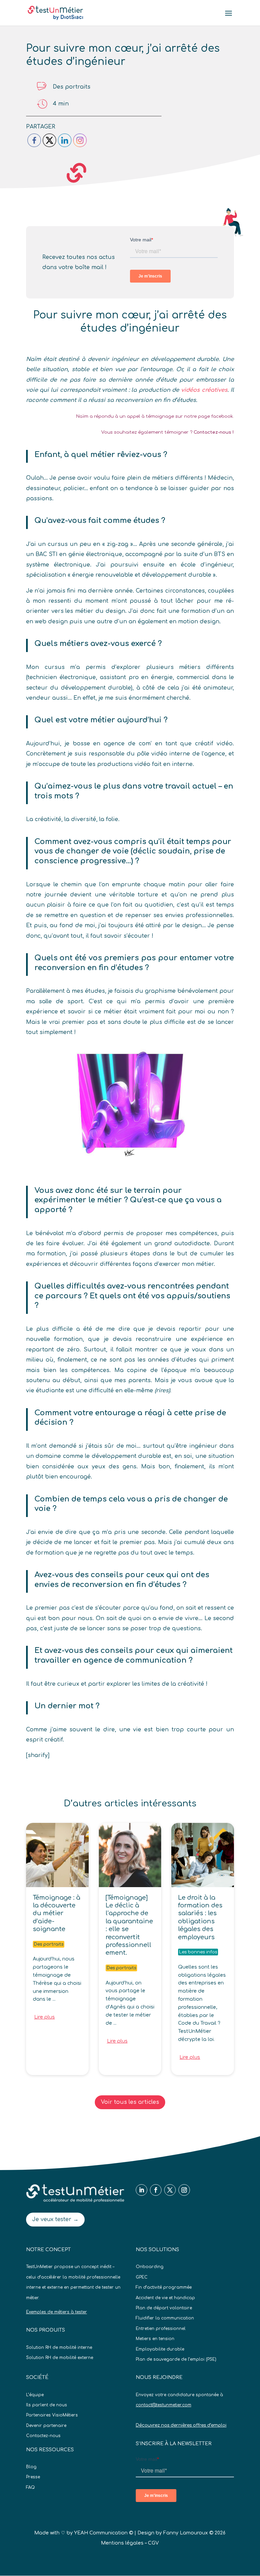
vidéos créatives (204, 390)
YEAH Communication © (104, 2533)
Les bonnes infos (198, 1952)
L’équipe (35, 2395)
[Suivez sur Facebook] (156, 2190)
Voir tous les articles (130, 2102)
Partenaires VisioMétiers (52, 2415)
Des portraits (72, 87)
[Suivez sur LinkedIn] (142, 2190)
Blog (31, 2467)
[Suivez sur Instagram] (184, 2190)
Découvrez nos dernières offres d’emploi (181, 2425)
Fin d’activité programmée (164, 2287)
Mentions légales (122, 2543)
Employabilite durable (160, 2349)
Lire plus (45, 2017)
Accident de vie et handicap (165, 2298)
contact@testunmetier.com (164, 2405)
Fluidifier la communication (165, 2318)
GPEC (142, 2277)
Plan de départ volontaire (164, 2308)
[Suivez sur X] (170, 2190)
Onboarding (150, 2267)
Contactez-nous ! (214, 432)
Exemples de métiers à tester (57, 2312)
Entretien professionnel (161, 2329)
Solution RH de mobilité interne (59, 2348)
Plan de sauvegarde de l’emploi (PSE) (176, 2359)
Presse (33, 2477)
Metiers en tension (155, 2339)
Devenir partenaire (46, 2426)
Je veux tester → (55, 2219)
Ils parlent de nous (47, 2405)
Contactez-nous (43, 2436)
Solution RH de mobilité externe (60, 2358)
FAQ (30, 2487)
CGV (153, 2543)
